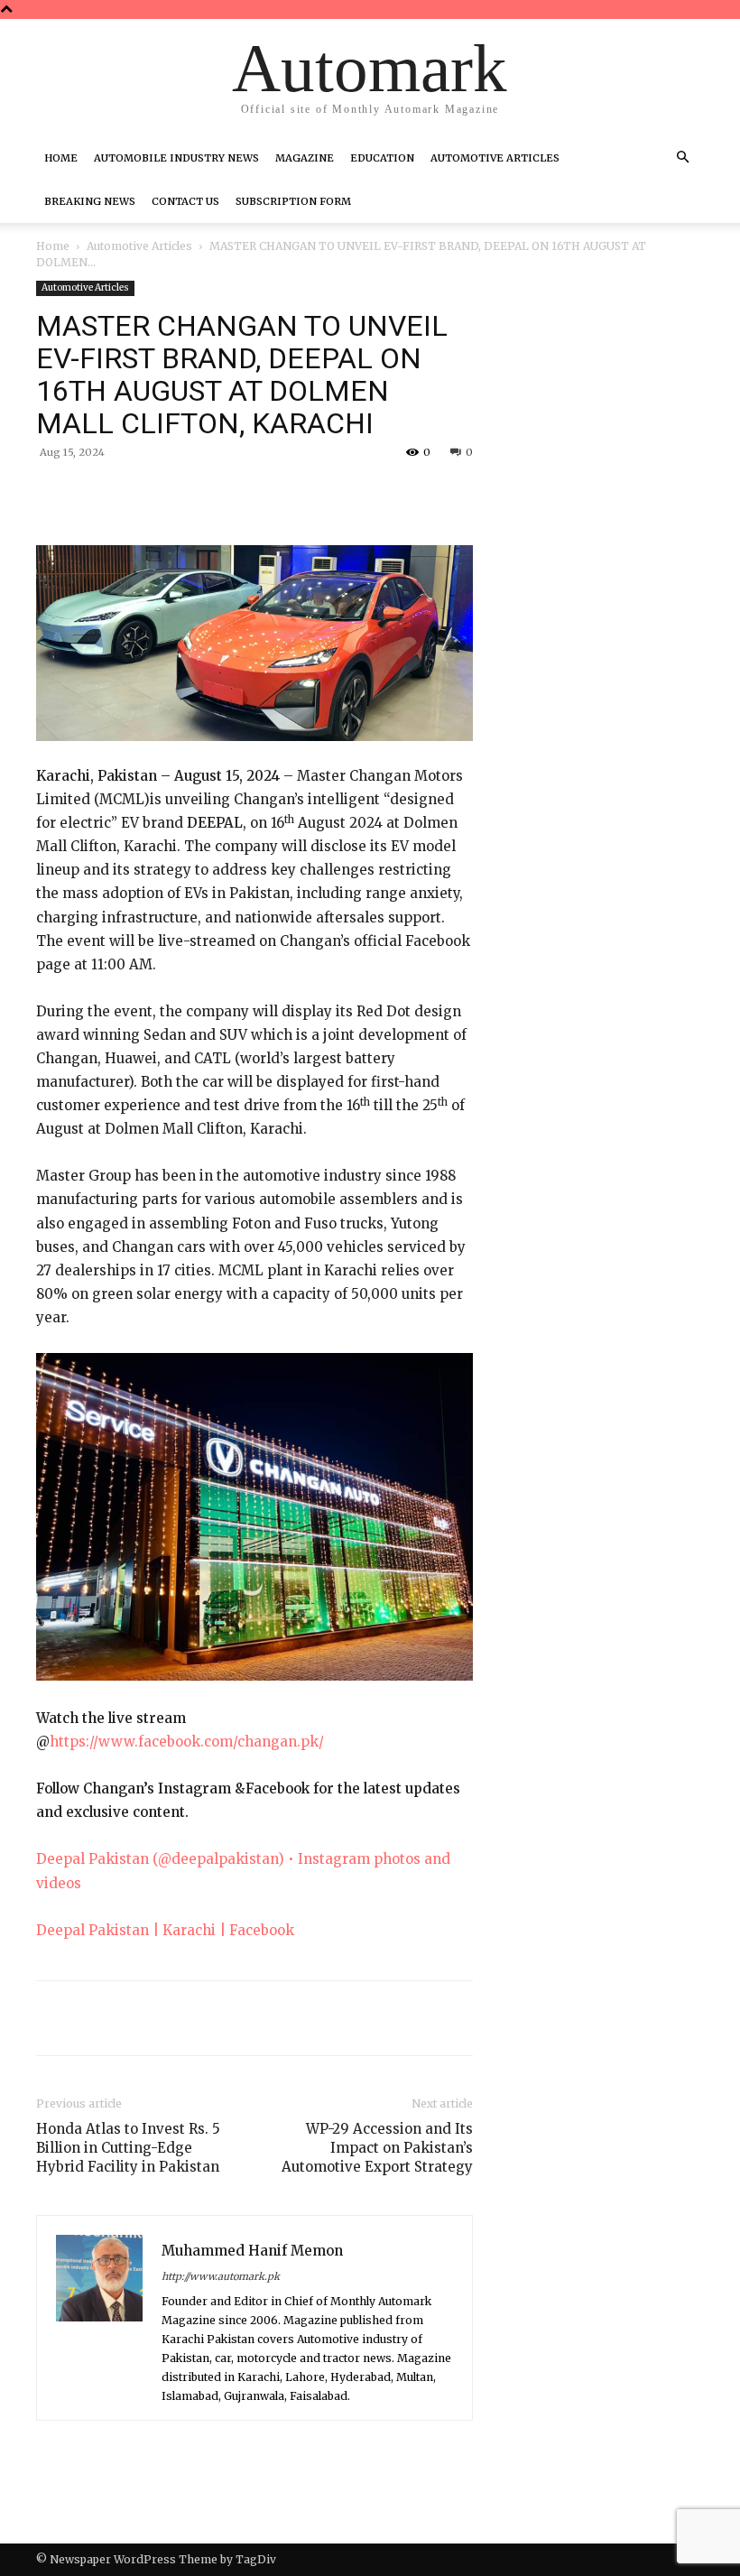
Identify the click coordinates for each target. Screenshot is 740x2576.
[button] (682, 158)
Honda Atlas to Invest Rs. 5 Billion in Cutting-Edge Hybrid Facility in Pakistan (128, 2148)
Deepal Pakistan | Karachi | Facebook (165, 1930)
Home (61, 158)
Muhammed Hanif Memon (252, 2251)
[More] (331, 494)
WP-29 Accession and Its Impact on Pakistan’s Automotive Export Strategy (377, 2148)
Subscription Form (293, 201)
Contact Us (185, 201)
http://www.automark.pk (221, 2276)
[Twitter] (206, 494)
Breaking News (90, 201)
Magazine (305, 158)
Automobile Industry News (176, 158)
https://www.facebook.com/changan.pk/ (187, 1742)
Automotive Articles (495, 158)
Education (382, 158)
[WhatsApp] (289, 494)
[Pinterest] (247, 494)
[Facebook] (164, 494)
